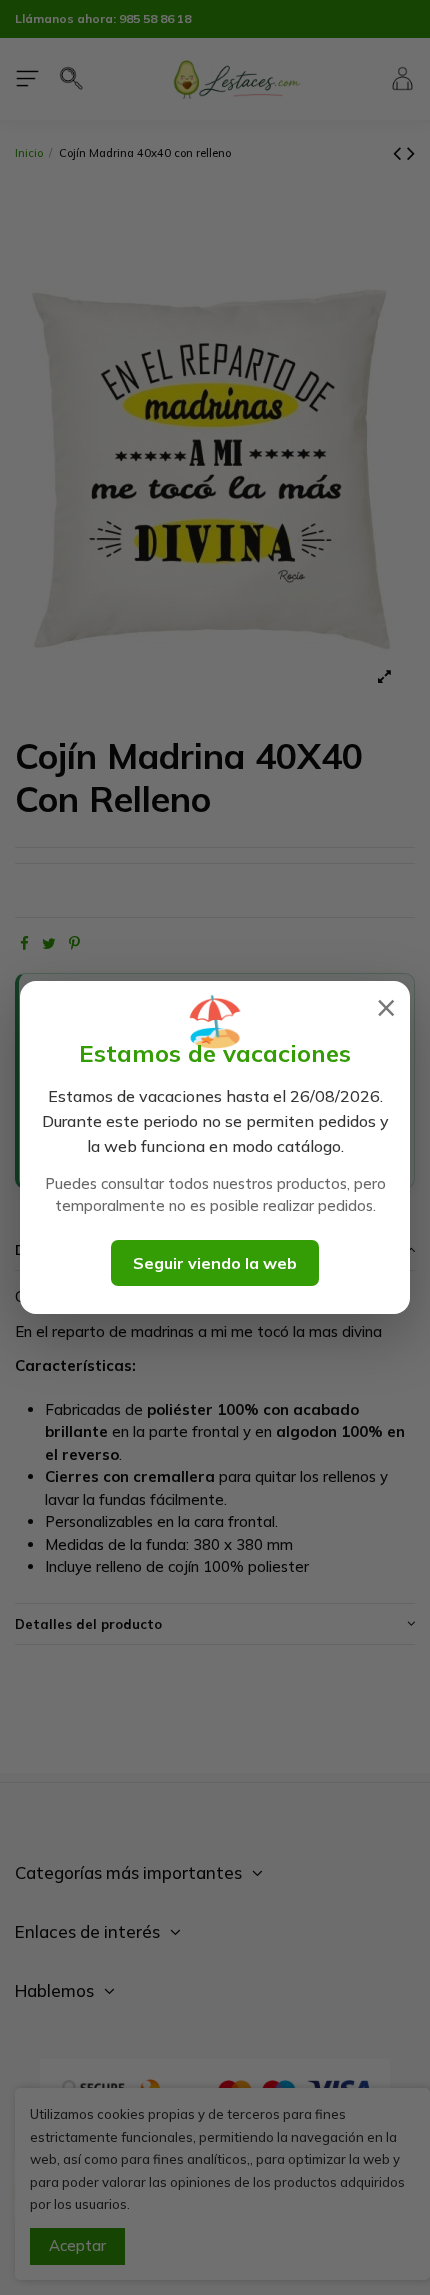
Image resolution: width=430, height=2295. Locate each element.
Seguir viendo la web (215, 1263)
